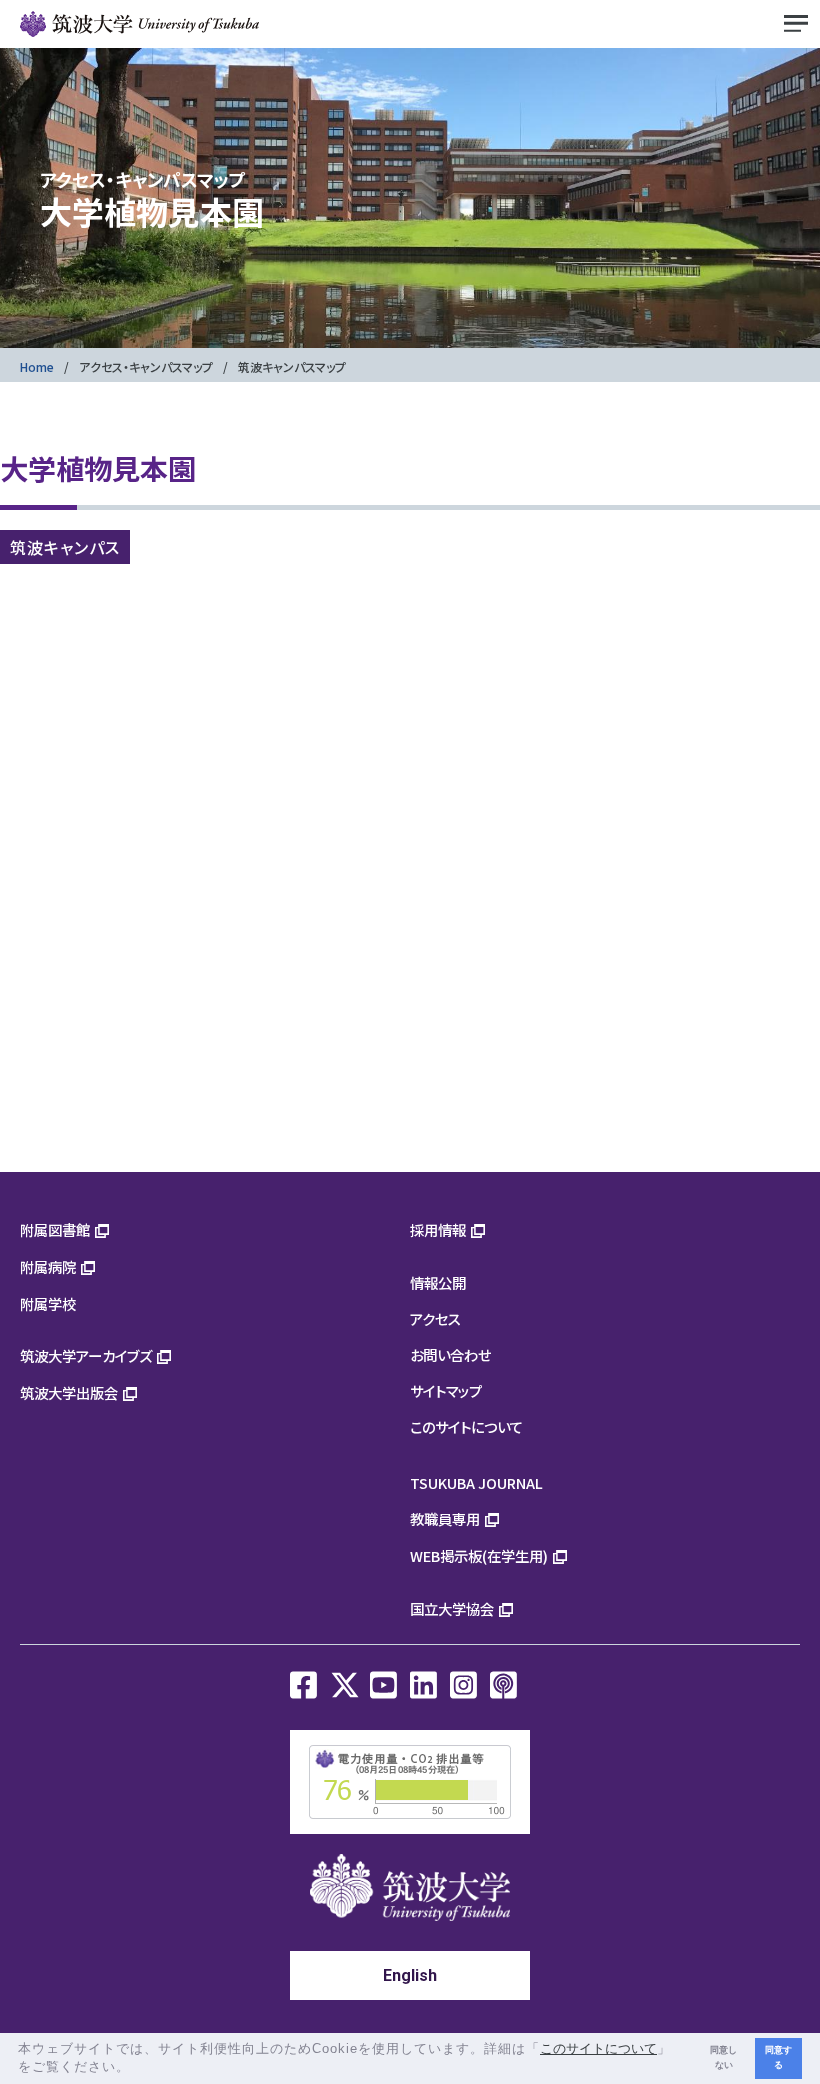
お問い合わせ (450, 1354)
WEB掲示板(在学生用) (479, 1555)
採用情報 (438, 1229)
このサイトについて (466, 1426)
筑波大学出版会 (69, 1392)
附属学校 (48, 1303)
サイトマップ (446, 1390)
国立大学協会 (452, 1608)
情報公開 (438, 1282)
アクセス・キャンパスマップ (146, 366)
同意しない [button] (723, 2057)
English (410, 1975)
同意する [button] (778, 2057)
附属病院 (48, 1266)
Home (37, 366)
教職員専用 (445, 1518)
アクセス (435, 1318)
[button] (137, 2068)
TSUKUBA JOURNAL (476, 1482)
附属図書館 (55, 1229)
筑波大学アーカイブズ (86, 1355)
